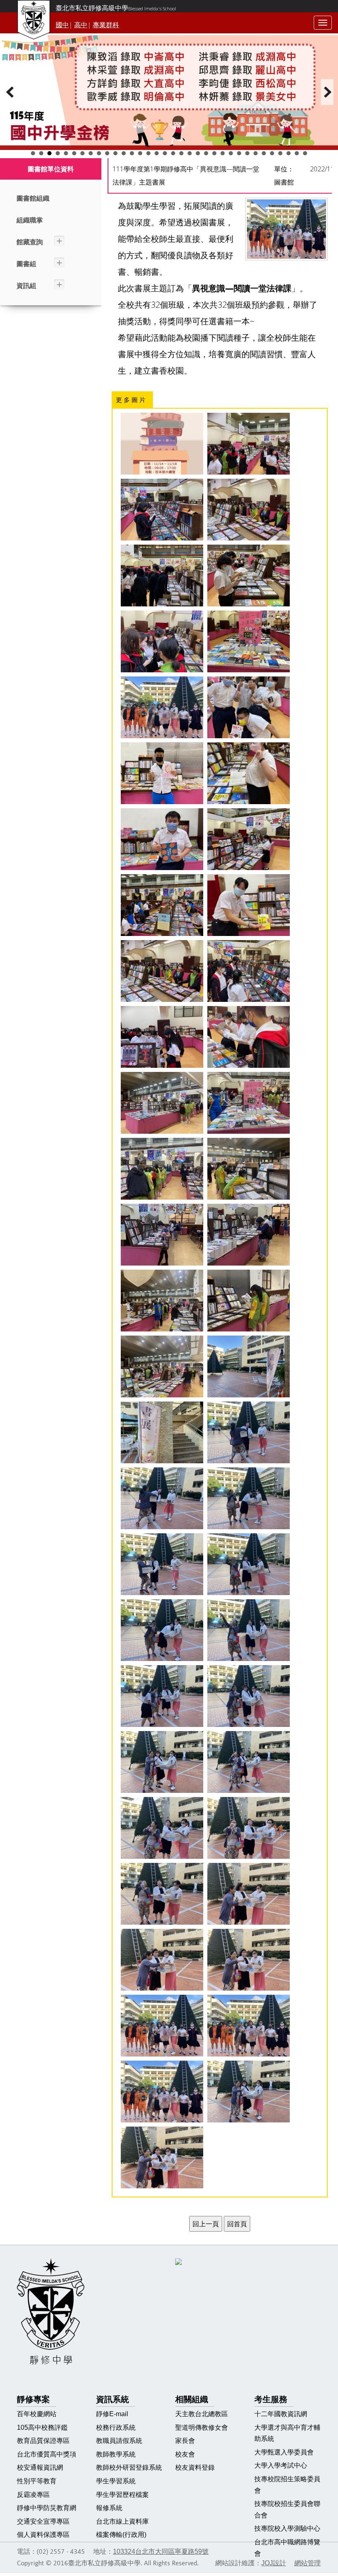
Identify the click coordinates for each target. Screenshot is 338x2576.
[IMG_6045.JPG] (249, 2026)
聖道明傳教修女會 (202, 2427)
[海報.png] (162, 444)
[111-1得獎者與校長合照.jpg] (162, 707)
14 (140, 153)
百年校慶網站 (37, 2414)
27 (247, 153)
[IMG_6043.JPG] (249, 1960)
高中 (81, 25)
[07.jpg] (249, 641)
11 (115, 153)
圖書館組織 (33, 198)
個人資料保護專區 (43, 2535)
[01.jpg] (249, 510)
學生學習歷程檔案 (122, 2495)
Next (327, 92)
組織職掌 (30, 220)
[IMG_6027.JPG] (162, 1498)
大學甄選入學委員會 (284, 2452)
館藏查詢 (30, 242)
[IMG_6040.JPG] (162, 1894)
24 (223, 153)
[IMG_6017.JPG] (249, 1235)
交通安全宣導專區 (43, 2521)
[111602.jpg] (249, 971)
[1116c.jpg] (249, 707)
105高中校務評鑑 (42, 2427)
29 (264, 153)
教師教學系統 (116, 2454)
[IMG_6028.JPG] (249, 1432)
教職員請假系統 (119, 2441)
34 (305, 153)
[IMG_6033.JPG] (249, 1630)
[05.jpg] (162, 576)
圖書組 (26, 264)
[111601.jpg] (162, 971)
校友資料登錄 (195, 2467)
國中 (62, 25)
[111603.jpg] (162, 1037)
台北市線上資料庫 (122, 2521)
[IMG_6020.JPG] (249, 1301)
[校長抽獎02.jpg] (162, 2157)
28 (256, 153)
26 (239, 153)
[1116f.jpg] (249, 839)
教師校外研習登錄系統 (129, 2467)
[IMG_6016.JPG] (162, 1235)
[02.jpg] (249, 444)
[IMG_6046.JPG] (162, 2092)
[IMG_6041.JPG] (249, 1894)
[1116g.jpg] (162, 905)
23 (214, 153)
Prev (11, 92)
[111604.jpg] (249, 1037)
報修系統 (109, 2508)
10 (107, 153)
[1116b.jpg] (162, 773)
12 (124, 153)
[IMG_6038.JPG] (162, 1828)
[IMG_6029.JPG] (162, 1564)
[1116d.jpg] (249, 773)
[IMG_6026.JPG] (162, 1432)
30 (272, 153)
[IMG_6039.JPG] (249, 1828)
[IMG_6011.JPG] (162, 1103)
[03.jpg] (162, 510)
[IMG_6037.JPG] (249, 1762)
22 (206, 153)
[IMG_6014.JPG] (162, 1169)
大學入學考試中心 (281, 2465)
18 (173, 153)
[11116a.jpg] (249, 905)
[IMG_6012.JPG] (249, 1103)
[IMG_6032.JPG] (162, 1630)
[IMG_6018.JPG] (162, 1301)
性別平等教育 (37, 2481)
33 (297, 153)
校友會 (185, 2454)
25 (231, 153)
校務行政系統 (116, 2427)
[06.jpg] (249, 576)
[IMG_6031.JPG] (249, 1564)
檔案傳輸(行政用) (121, 2535)
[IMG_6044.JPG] (162, 2026)
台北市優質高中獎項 (47, 2454)
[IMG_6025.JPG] (249, 1366)
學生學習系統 (116, 2481)
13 (132, 153)
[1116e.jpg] (162, 839)
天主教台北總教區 (202, 2414)
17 (165, 153)
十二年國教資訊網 (281, 2414)
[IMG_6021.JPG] (162, 1366)
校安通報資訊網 (40, 2467)
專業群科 (106, 25)
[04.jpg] (162, 641)
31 (280, 153)
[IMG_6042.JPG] (162, 1960)
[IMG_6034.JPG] (162, 1696)
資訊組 (26, 286)
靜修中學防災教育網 (47, 2508)
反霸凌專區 (33, 2495)
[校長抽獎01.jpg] (249, 2092)
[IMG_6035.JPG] (249, 1696)
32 (289, 153)
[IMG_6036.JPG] (162, 1762)
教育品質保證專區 (43, 2441)
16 (157, 153)
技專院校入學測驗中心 (287, 2528)
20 (190, 153)
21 (198, 153)
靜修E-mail (112, 2414)
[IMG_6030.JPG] (249, 1498)
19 (181, 153)
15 (148, 153)
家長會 (185, 2441)
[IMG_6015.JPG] (249, 1169)
